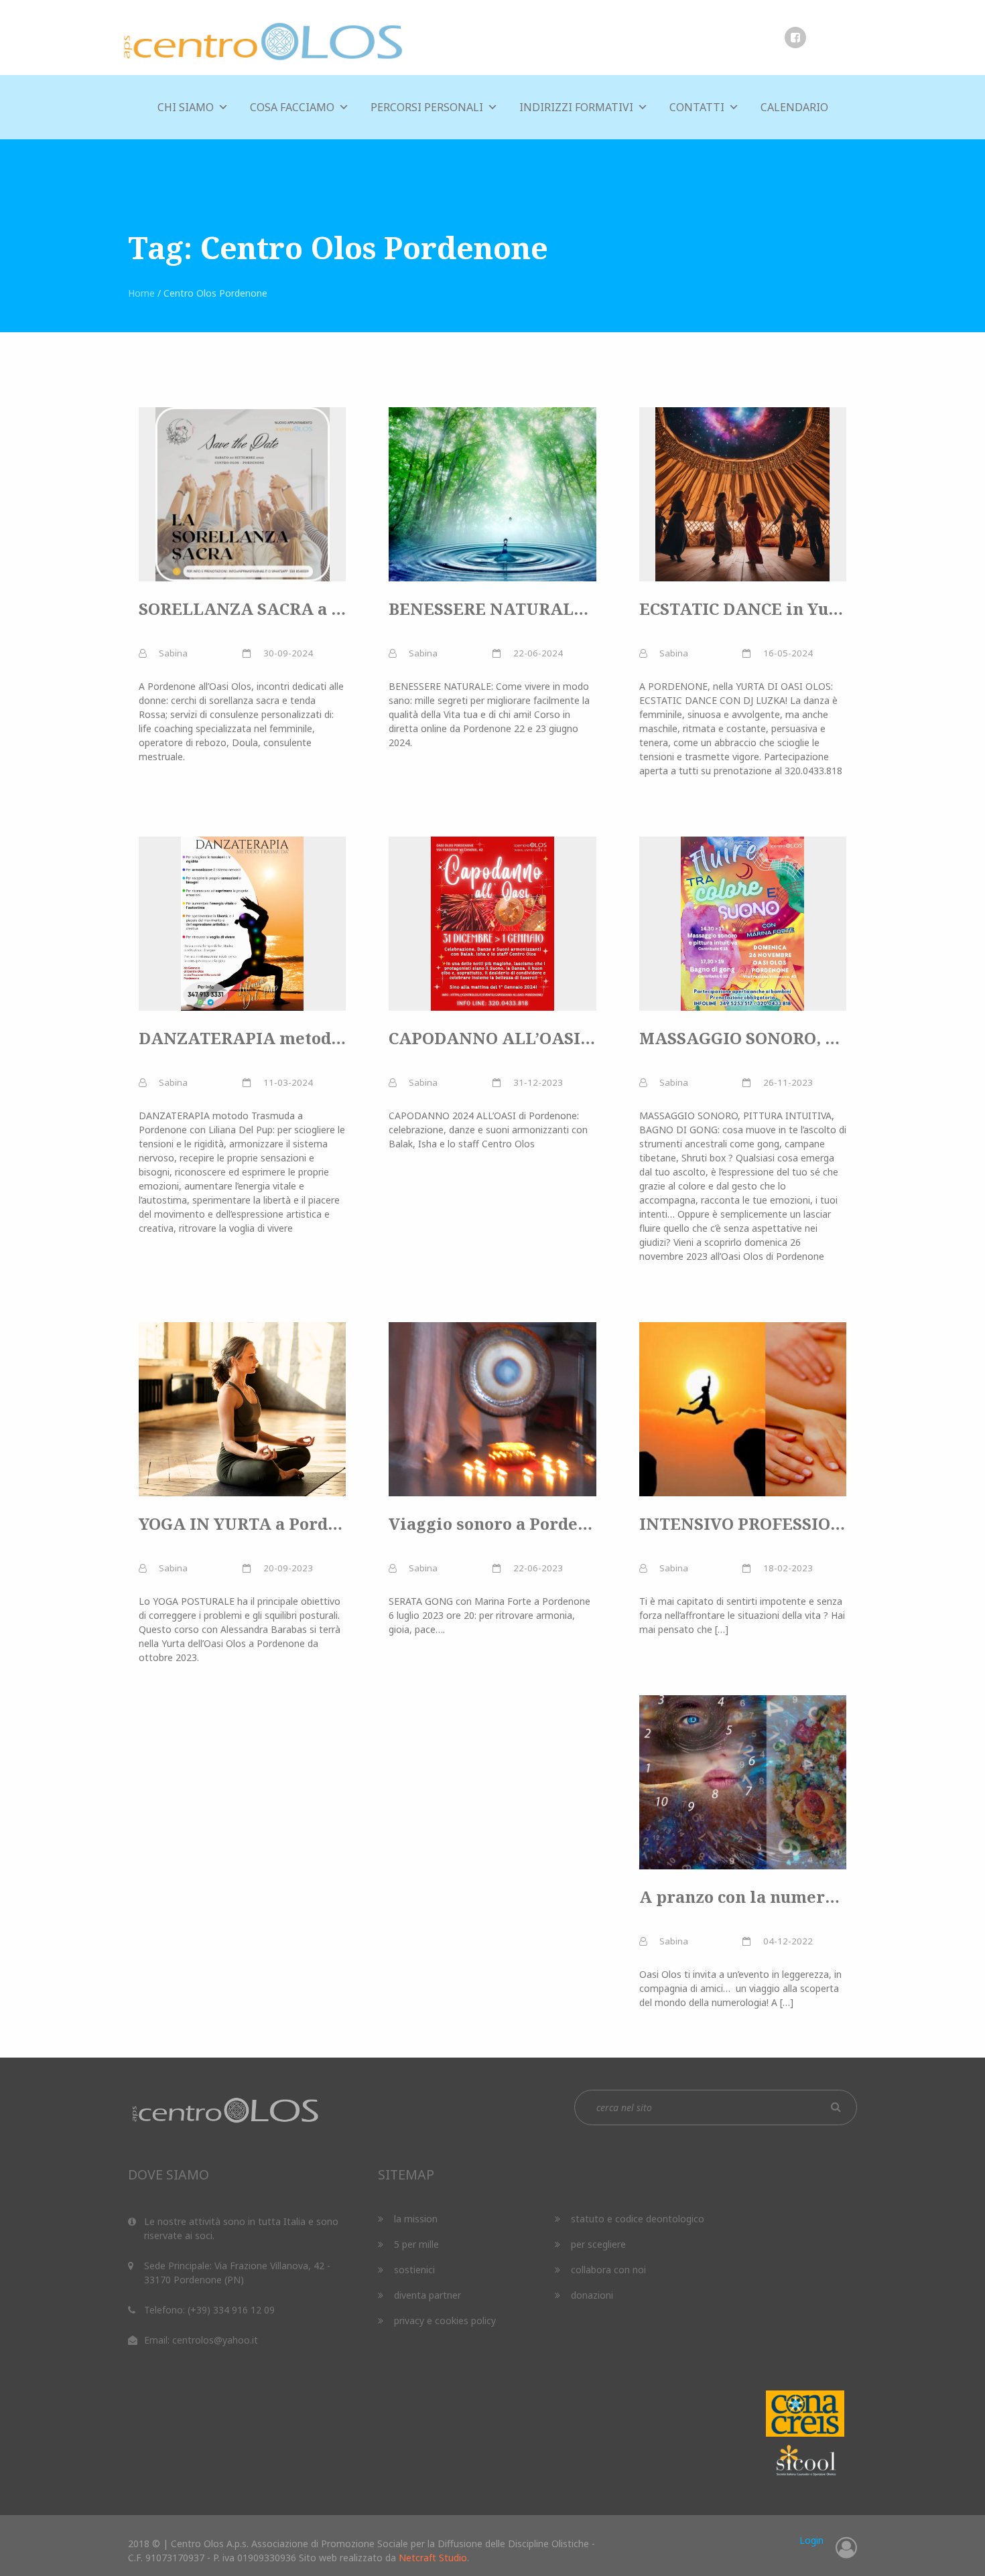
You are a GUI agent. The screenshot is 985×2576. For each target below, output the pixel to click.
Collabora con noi (608, 2270)
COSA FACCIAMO (292, 107)
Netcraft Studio (433, 2558)
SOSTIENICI (414, 2270)
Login (811, 2540)
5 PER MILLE (416, 2244)
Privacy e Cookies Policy (445, 2320)
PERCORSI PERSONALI (427, 107)
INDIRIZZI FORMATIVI (576, 107)
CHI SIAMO (186, 107)
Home (141, 293)
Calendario (794, 107)
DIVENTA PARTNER (428, 2295)
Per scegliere (598, 2244)
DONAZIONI (592, 2295)
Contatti (697, 107)
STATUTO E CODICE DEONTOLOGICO (638, 2219)
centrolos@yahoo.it (215, 2340)
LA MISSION (416, 2219)
